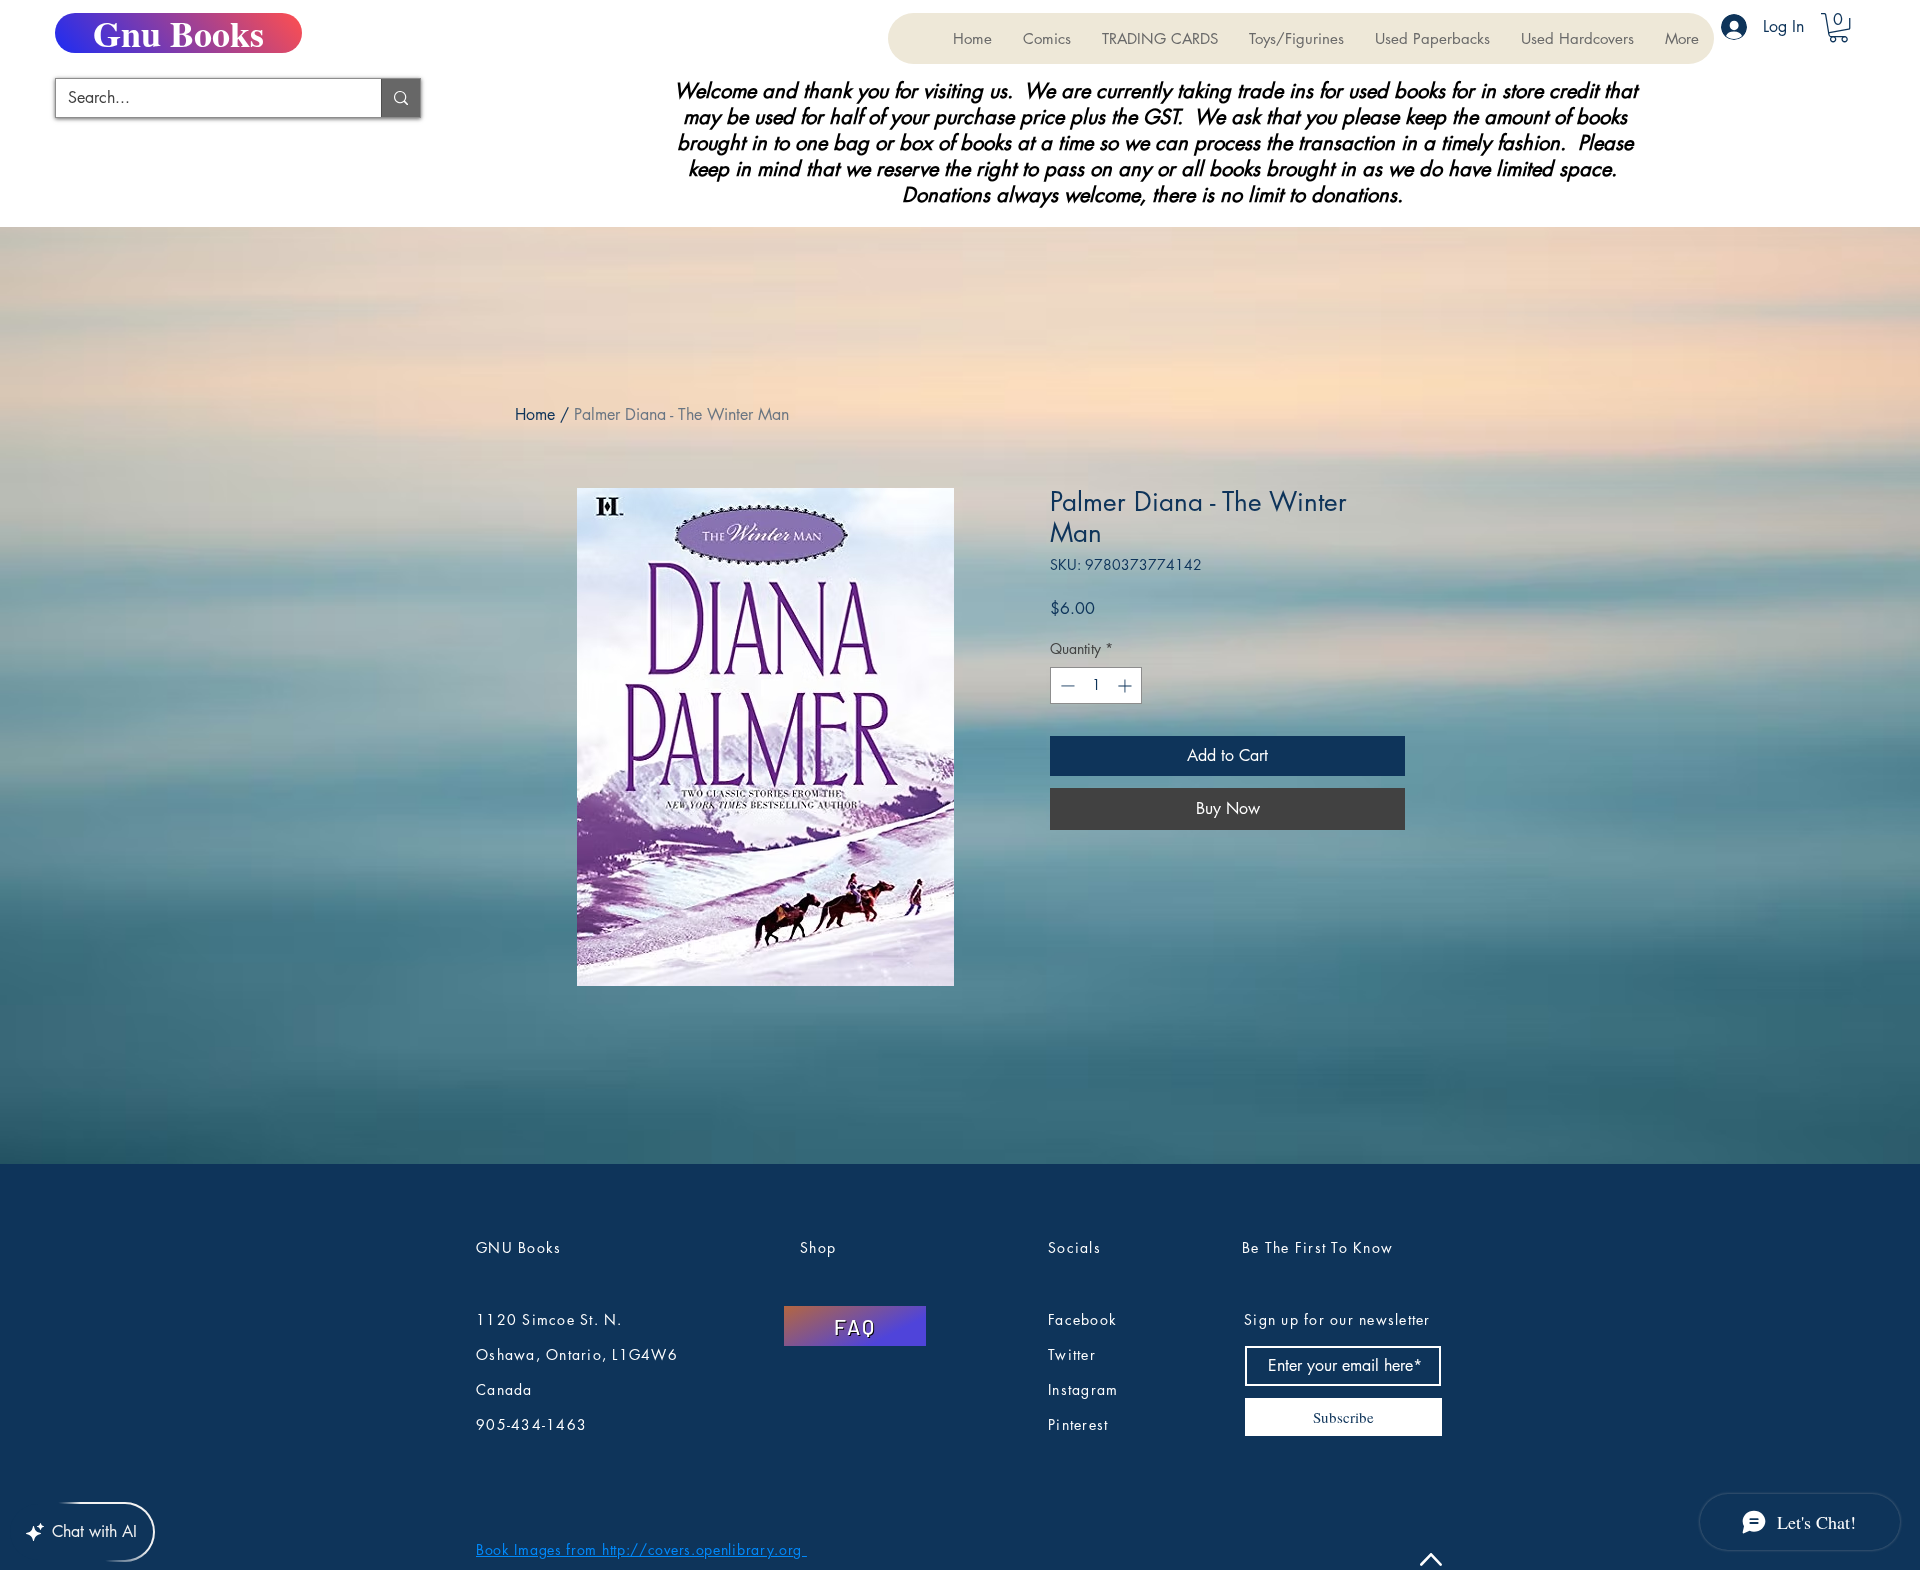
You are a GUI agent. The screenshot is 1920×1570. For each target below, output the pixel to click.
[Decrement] (1065, 685)
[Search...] (400, 98)
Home (535, 414)
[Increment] (1126, 685)
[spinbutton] (1096, 685)
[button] (1159, 38)
